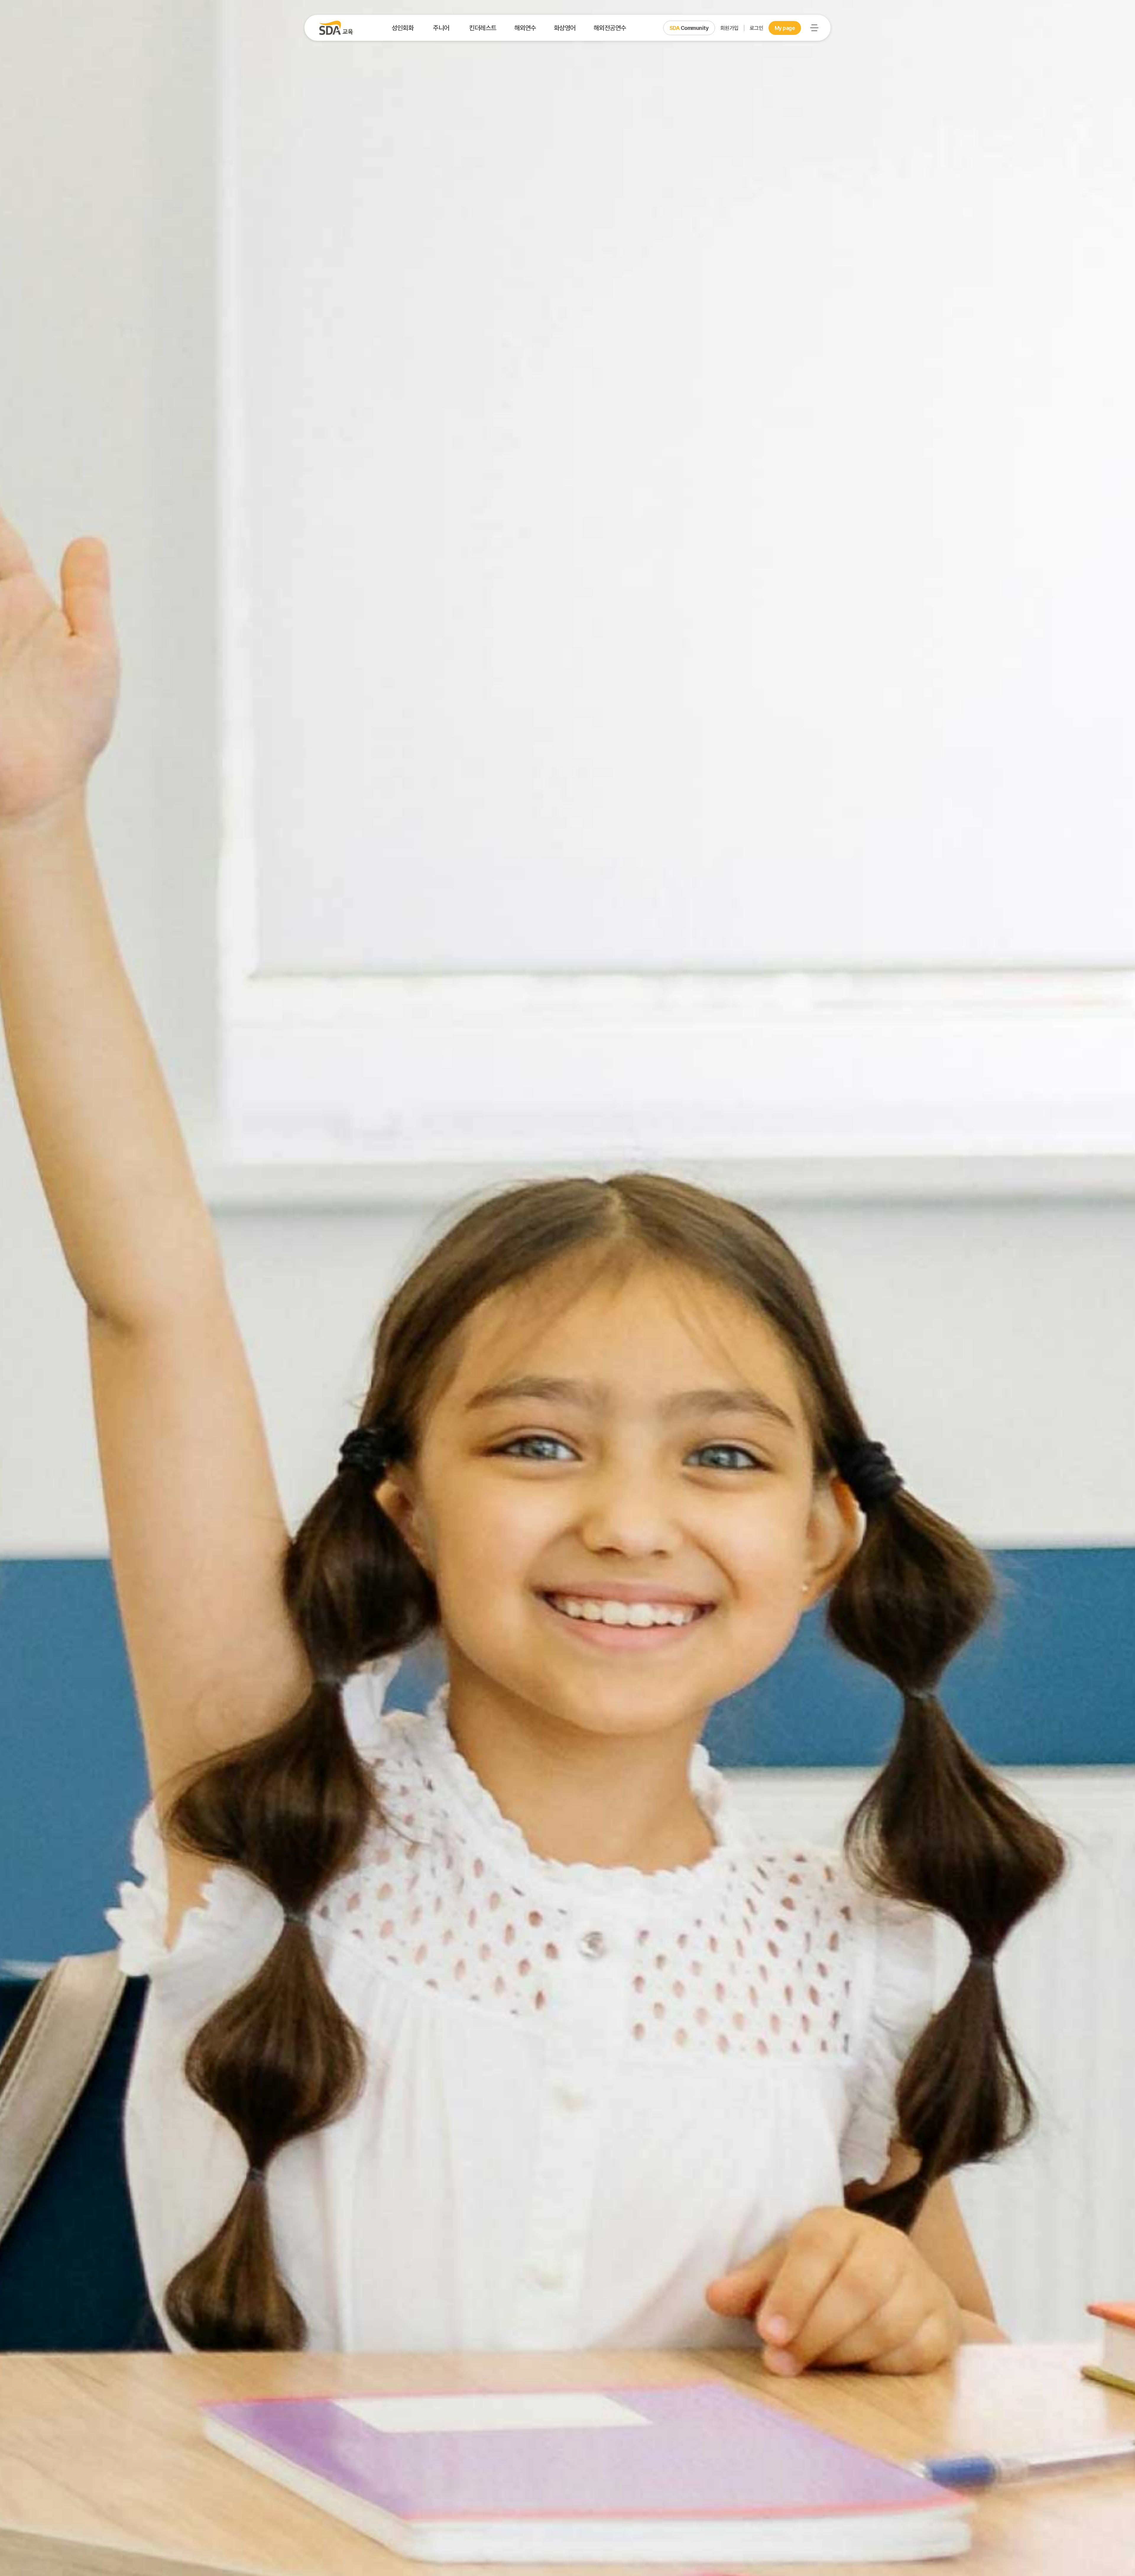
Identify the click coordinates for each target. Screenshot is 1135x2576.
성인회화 (403, 28)
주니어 (441, 28)
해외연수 (525, 28)
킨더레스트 (483, 28)
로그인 (757, 28)
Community (689, 28)
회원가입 (729, 28)
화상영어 (565, 28)
